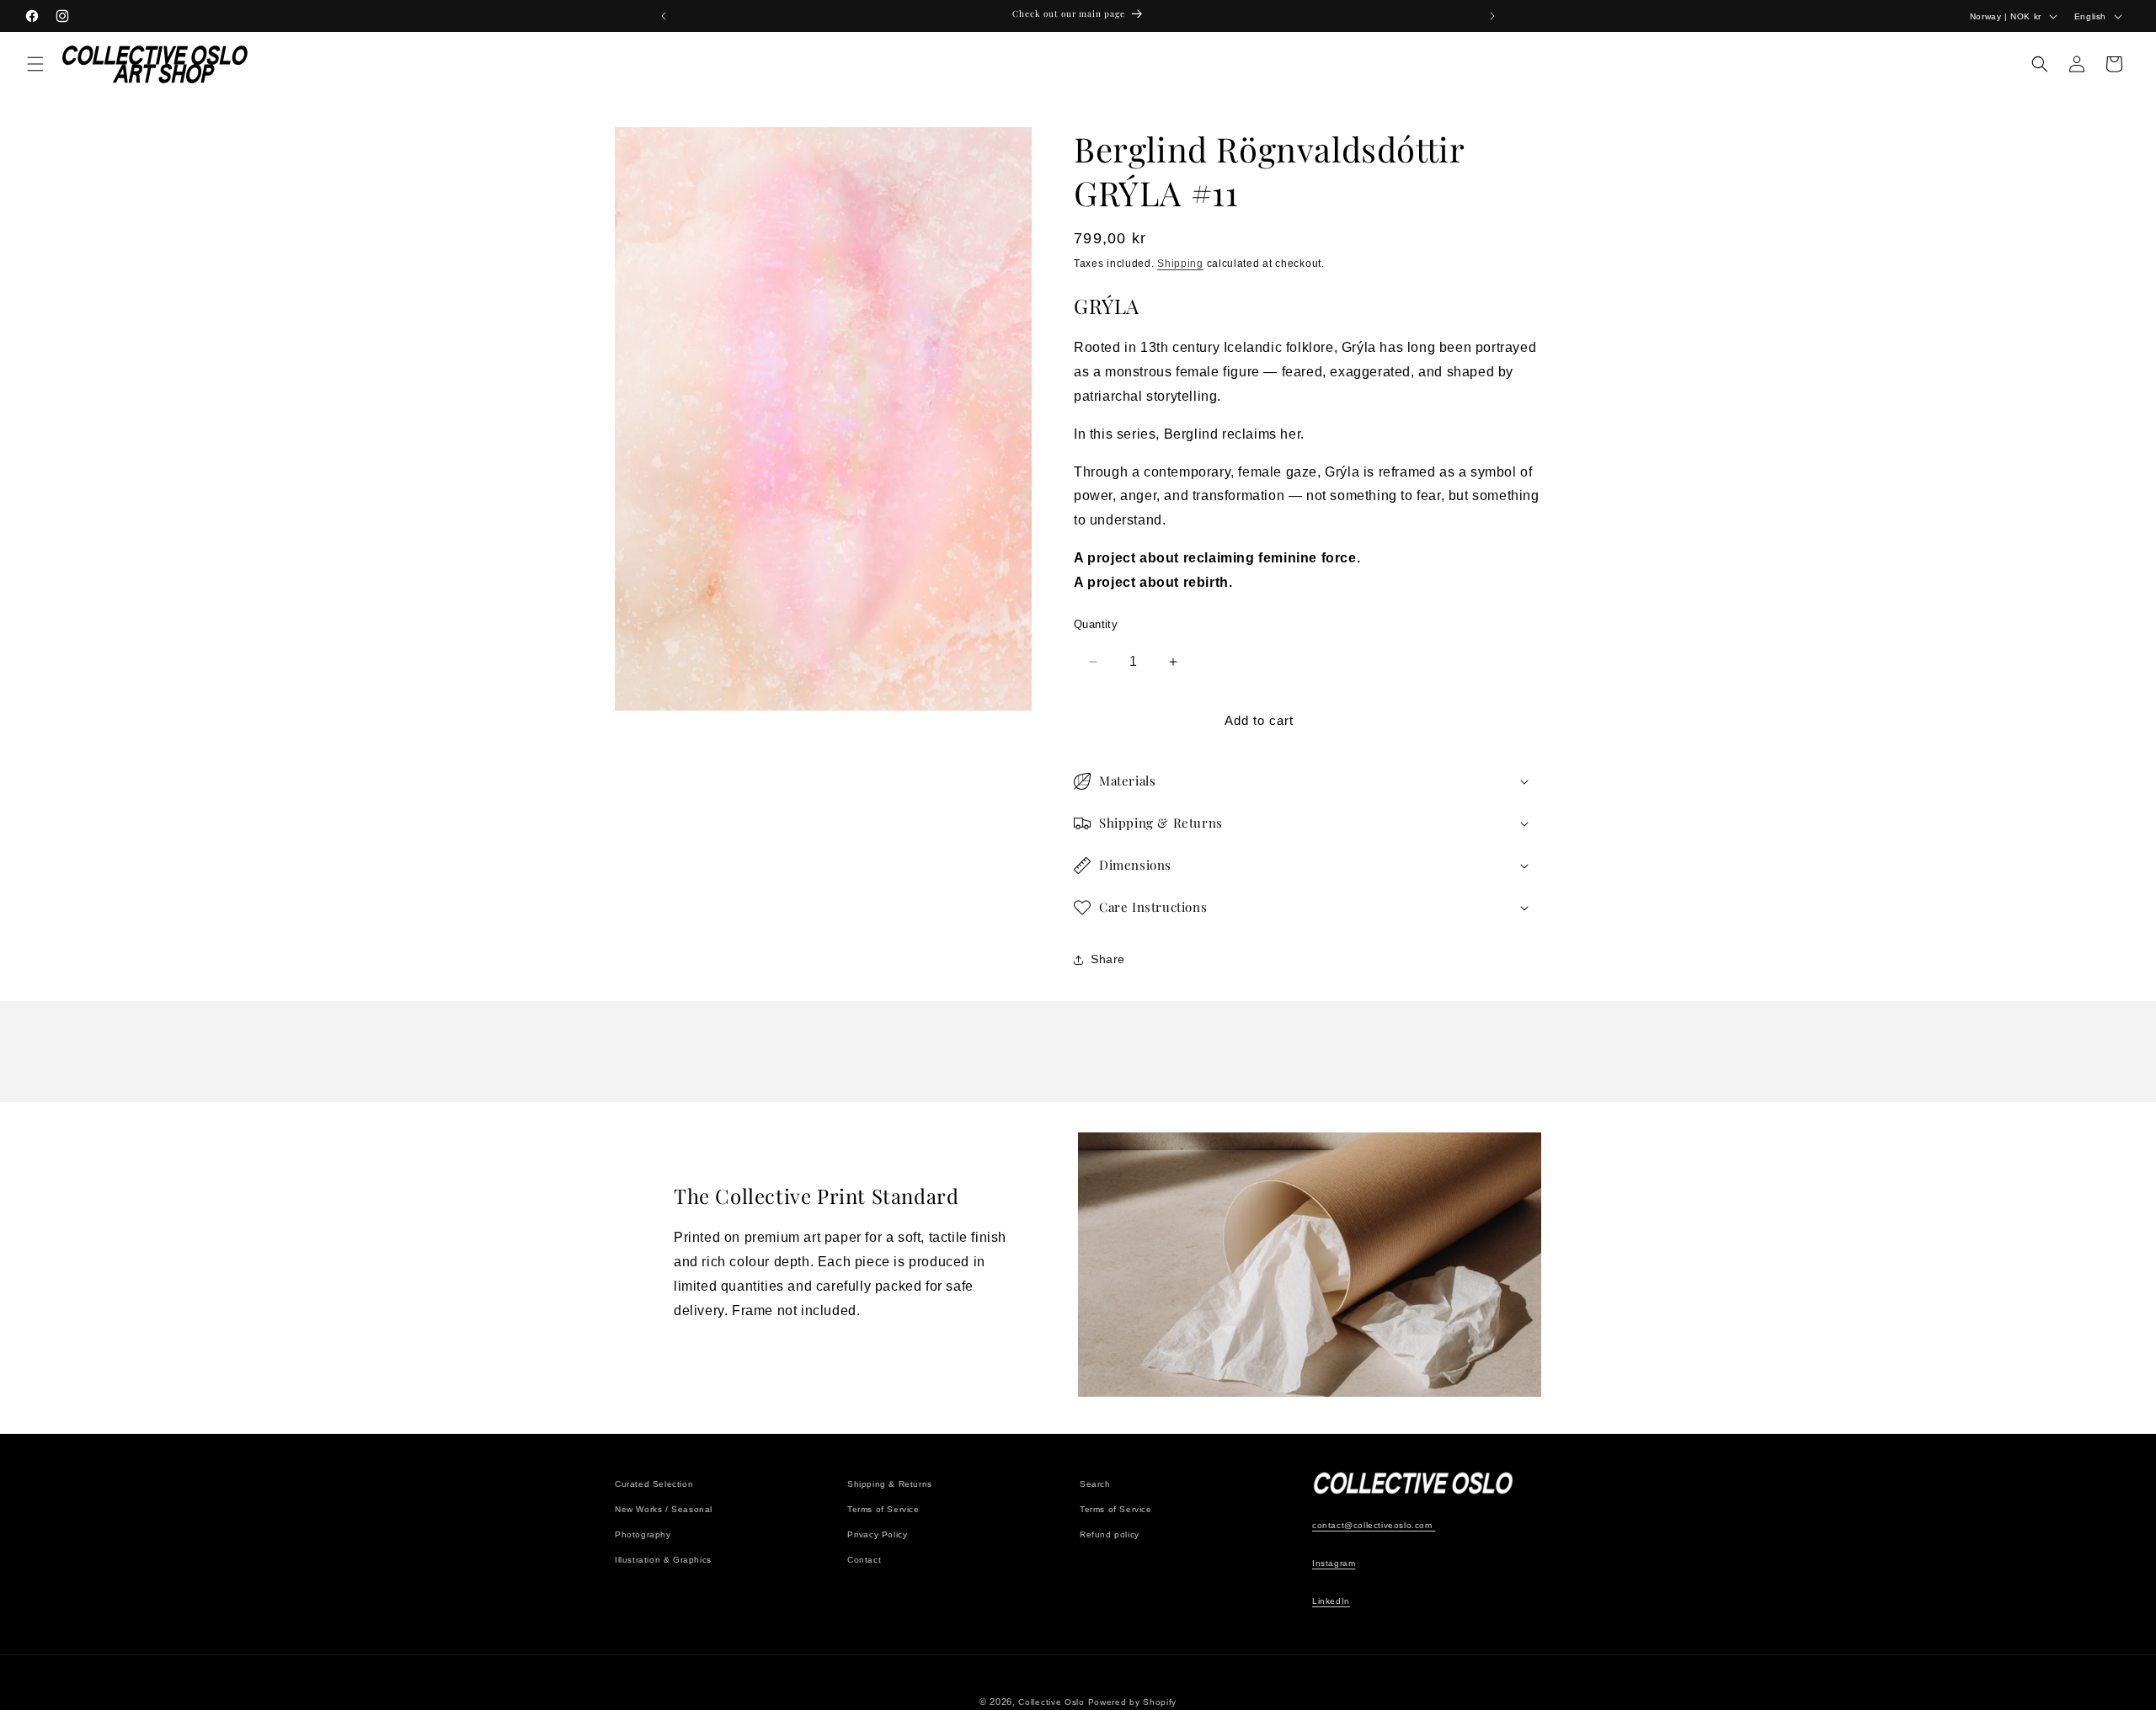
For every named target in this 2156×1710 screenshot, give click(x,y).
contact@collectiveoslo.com (1374, 1525)
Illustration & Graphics (663, 1560)
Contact (864, 1560)
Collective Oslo (1051, 1702)
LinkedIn (1331, 1601)
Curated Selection (654, 1484)
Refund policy (1110, 1534)
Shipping (1180, 264)
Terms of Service (883, 1509)
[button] (35, 64)
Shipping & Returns (890, 1484)
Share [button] (1108, 959)
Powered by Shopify (1133, 1702)
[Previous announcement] (664, 16)
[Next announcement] (1492, 16)
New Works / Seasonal (664, 1509)
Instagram (1334, 1563)
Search (1095, 1484)
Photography (643, 1534)
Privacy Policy (877, 1534)
